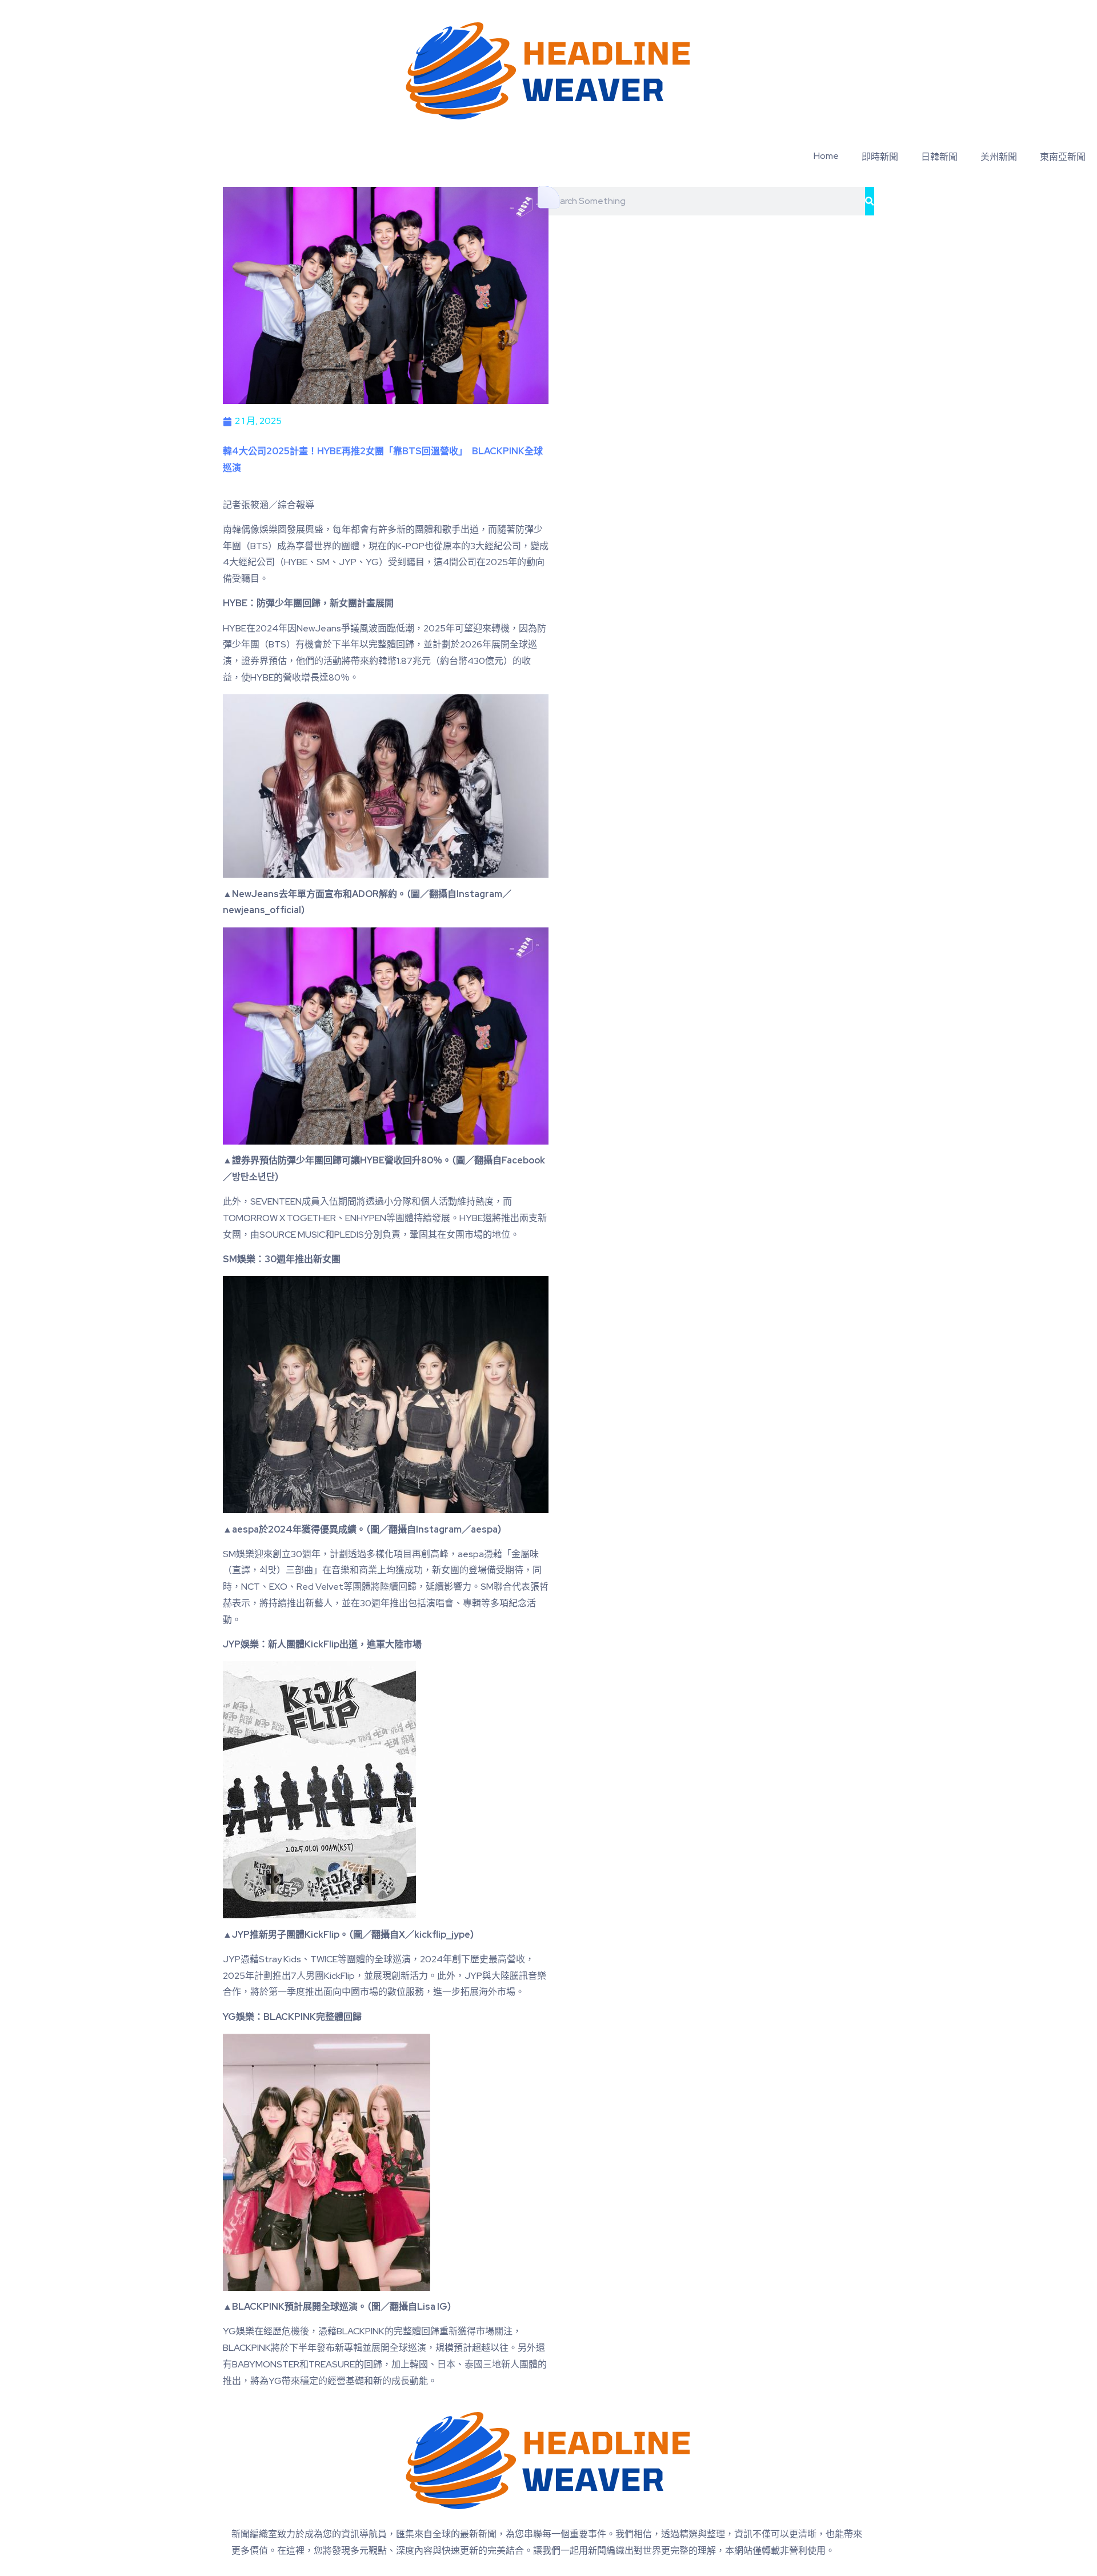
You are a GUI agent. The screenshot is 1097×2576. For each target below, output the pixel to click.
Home (826, 156)
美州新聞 (999, 157)
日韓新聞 (939, 157)
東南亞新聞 (1063, 157)
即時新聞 (880, 157)
